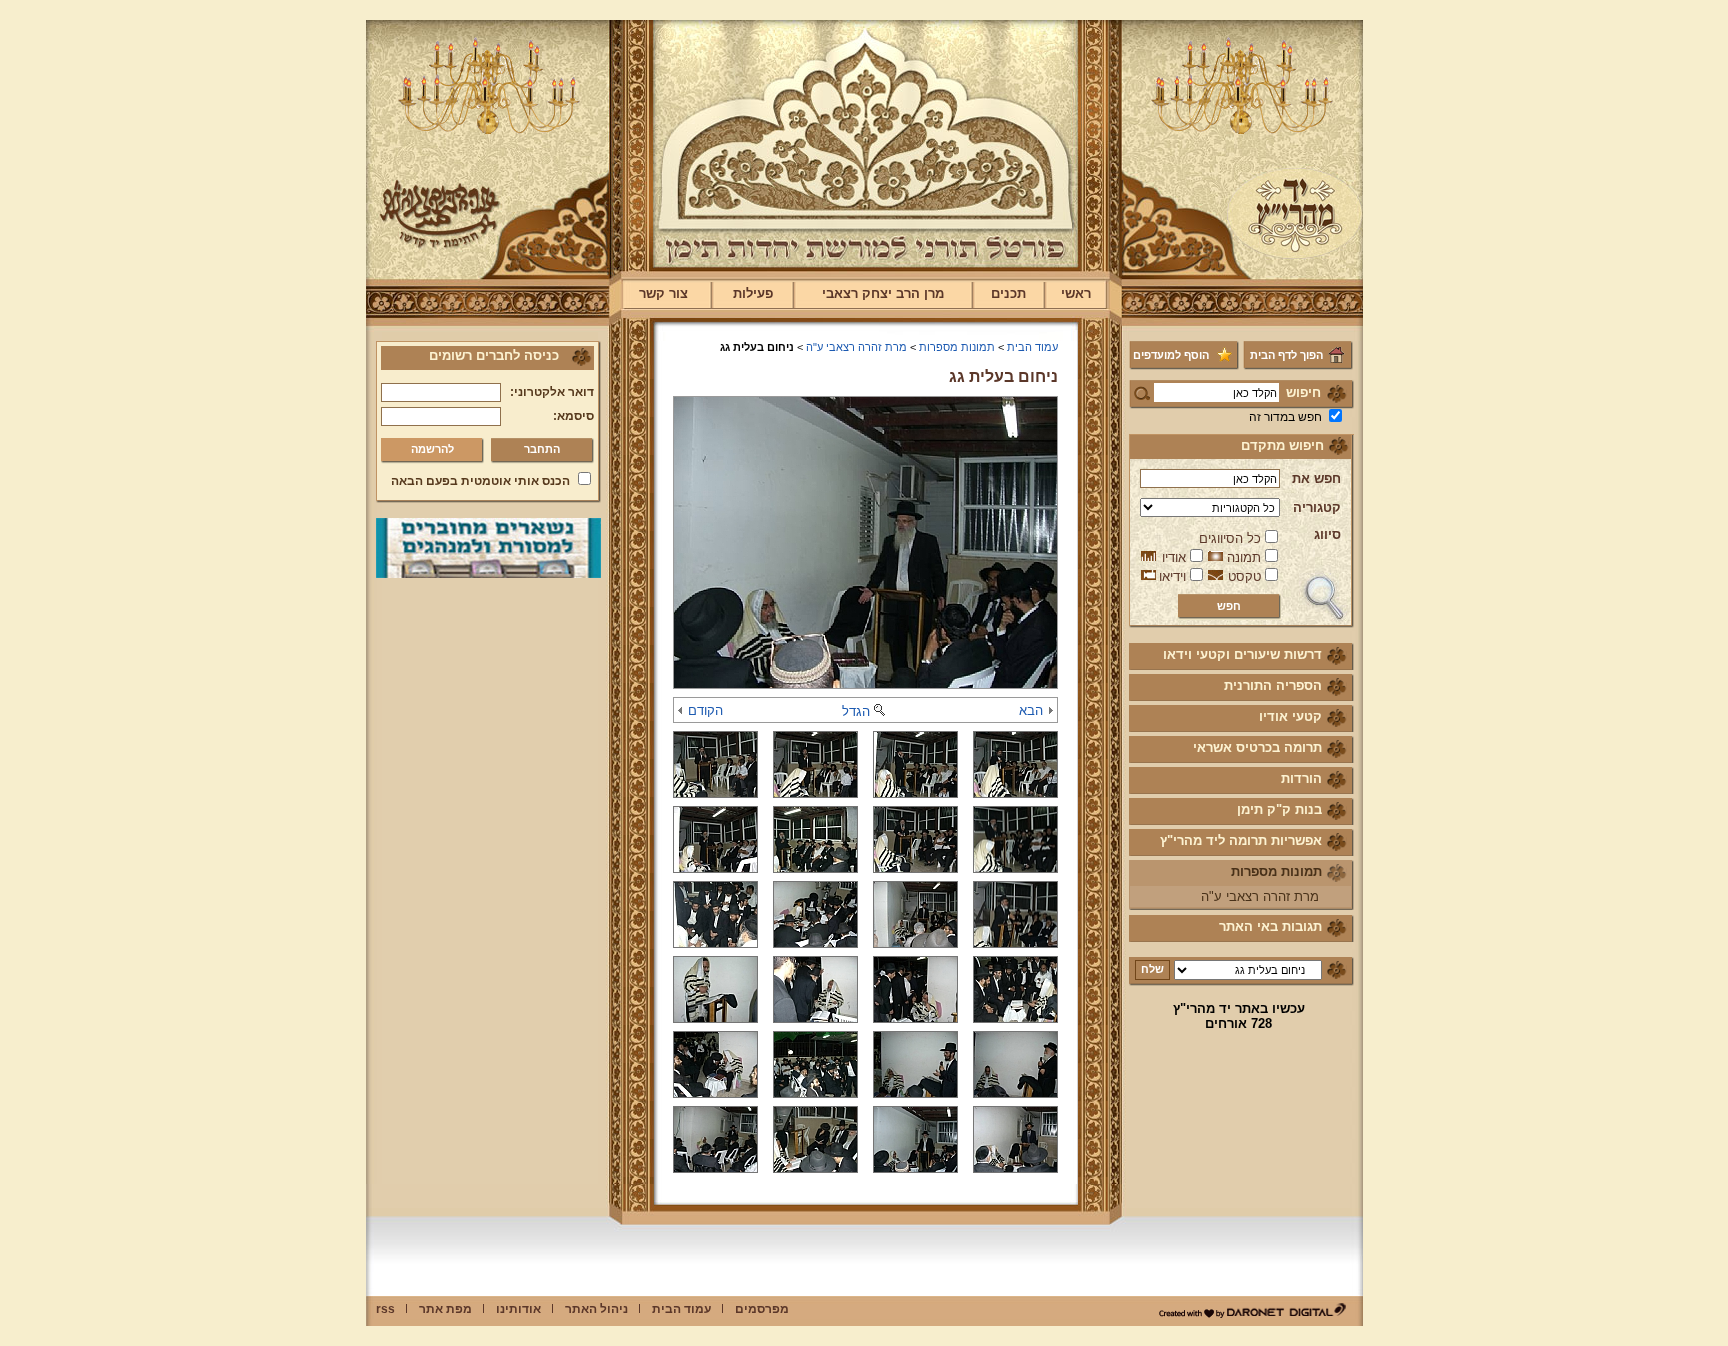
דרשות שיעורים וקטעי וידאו (1242, 654)
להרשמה (432, 449)
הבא (1031, 710)
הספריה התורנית (1273, 685)
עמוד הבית (1032, 347)
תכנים (1008, 293)
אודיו (1174, 557)
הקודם (705, 710)
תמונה (1244, 557)
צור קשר (663, 293)
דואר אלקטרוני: (552, 392)
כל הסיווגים (1230, 538)
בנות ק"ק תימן (1279, 809)
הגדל (856, 711)
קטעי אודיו (1290, 716)
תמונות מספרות (1276, 871)
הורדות (1301, 778)
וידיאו (1172, 576)
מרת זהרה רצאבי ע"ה (1260, 896)
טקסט (1244, 576)
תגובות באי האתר (1270, 926)
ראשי (1076, 293)
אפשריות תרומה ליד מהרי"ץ (1241, 840)
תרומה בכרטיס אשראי (1257, 747)
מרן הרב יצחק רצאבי (883, 293)
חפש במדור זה (1285, 417)
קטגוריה (1317, 507)
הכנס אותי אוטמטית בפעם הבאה (480, 481)
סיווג (1327, 534)
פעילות (753, 293)
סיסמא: (573, 416)
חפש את (1316, 478)
